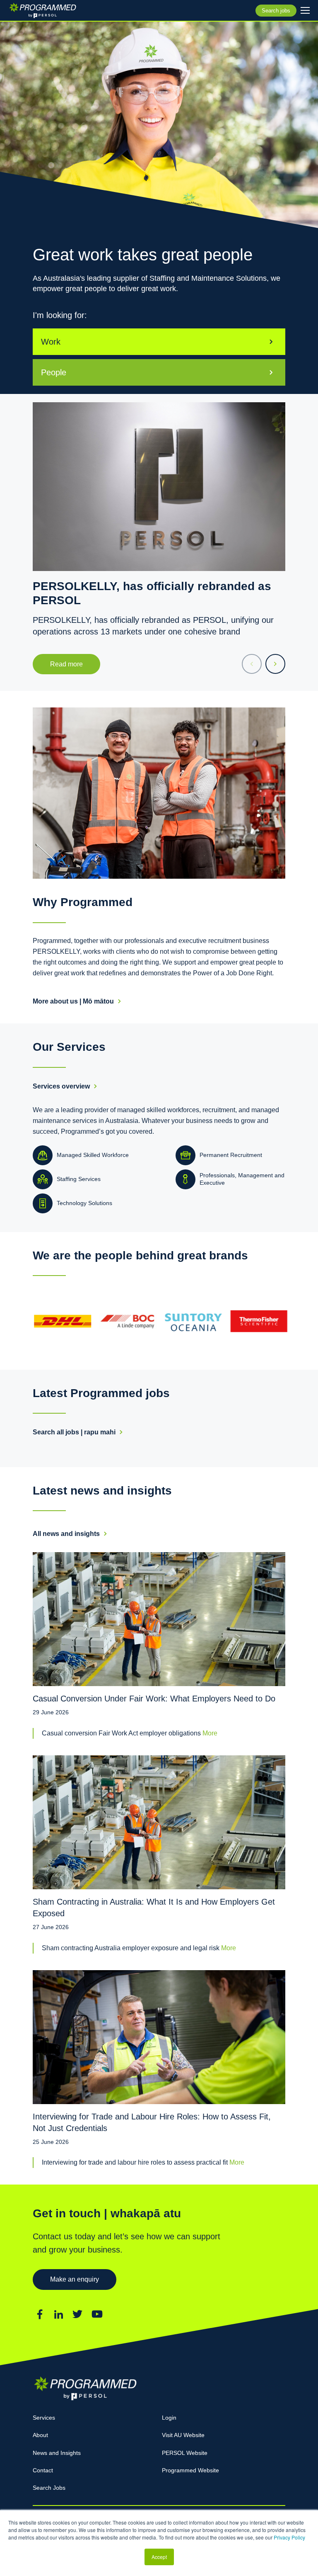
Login (169, 2418)
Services (44, 2418)
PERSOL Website (185, 2453)
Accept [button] (159, 2557)
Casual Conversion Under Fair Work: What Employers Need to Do (154, 1699)
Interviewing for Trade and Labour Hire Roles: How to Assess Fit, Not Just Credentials (152, 2122)
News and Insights (57, 2453)
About (40, 2435)
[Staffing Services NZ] (43, 10)
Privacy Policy (289, 2537)
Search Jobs (49, 2488)
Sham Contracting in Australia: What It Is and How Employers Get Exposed (154, 1908)
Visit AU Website (183, 2435)
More (210, 1733)
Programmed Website (190, 2470)
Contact (43, 2470)
